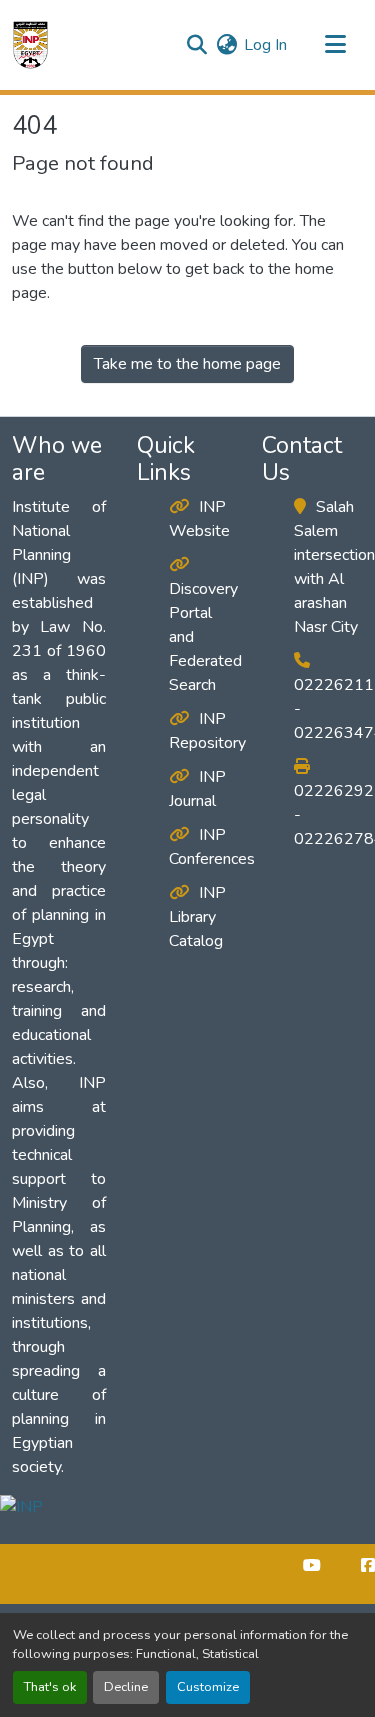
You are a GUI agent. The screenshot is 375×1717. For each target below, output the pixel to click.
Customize (208, 1687)
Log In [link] (265, 45)
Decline (126, 1687)
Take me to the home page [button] (187, 364)
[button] (30, 45)
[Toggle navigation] (335, 45)
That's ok (50, 1687)
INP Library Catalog (197, 917)
